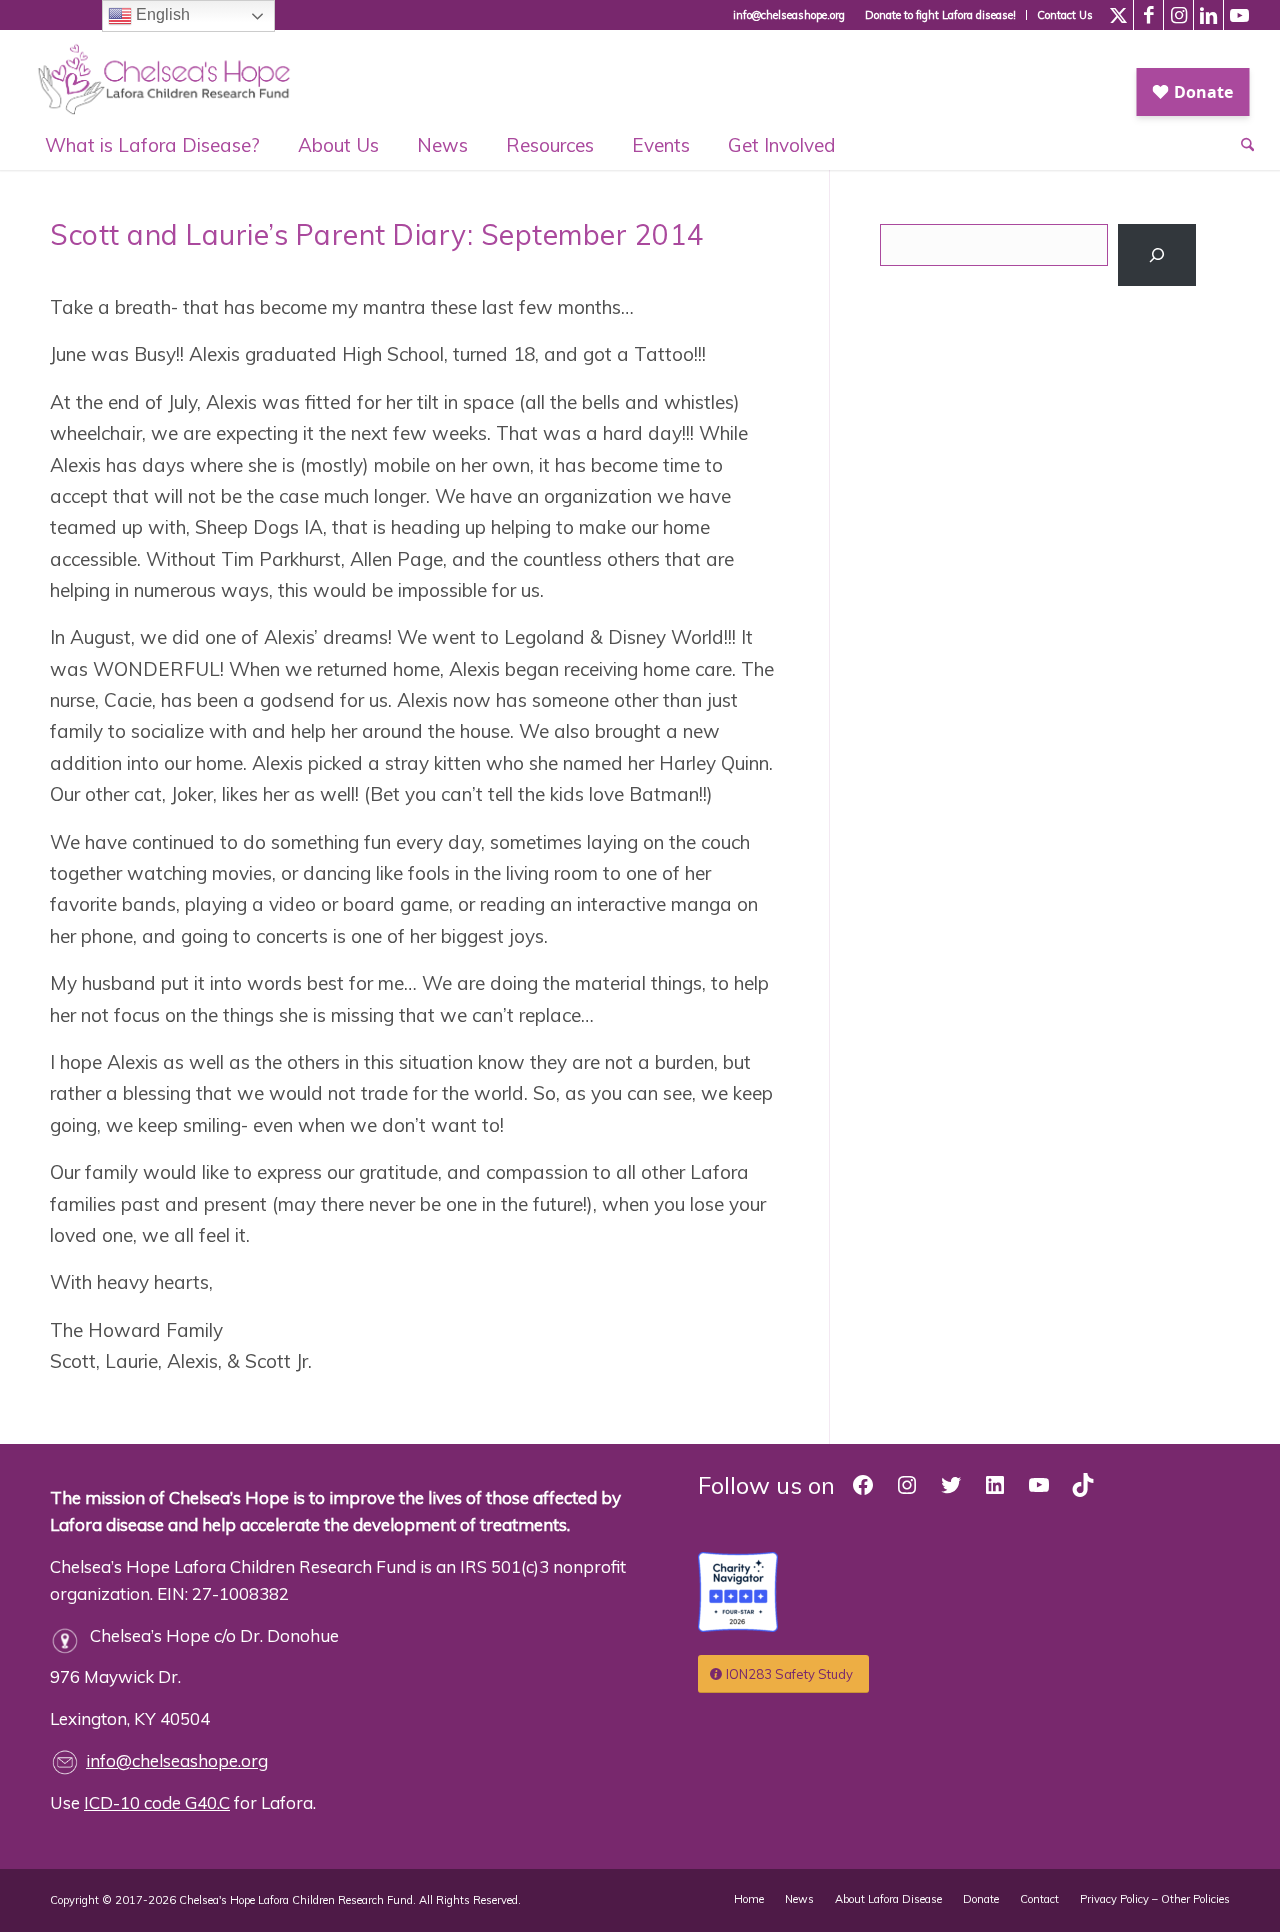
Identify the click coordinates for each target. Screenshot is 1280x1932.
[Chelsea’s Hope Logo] (173, 75)
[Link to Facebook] (1148, 15)
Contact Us (1065, 15)
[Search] (1157, 255)
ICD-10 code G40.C (157, 1802)
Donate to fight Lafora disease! (940, 15)
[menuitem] (941, 15)
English (161, 14)
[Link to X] (1118, 15)
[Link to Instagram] (1178, 15)
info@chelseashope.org (177, 1760)
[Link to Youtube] (1239, 15)
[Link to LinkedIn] (1208, 15)
